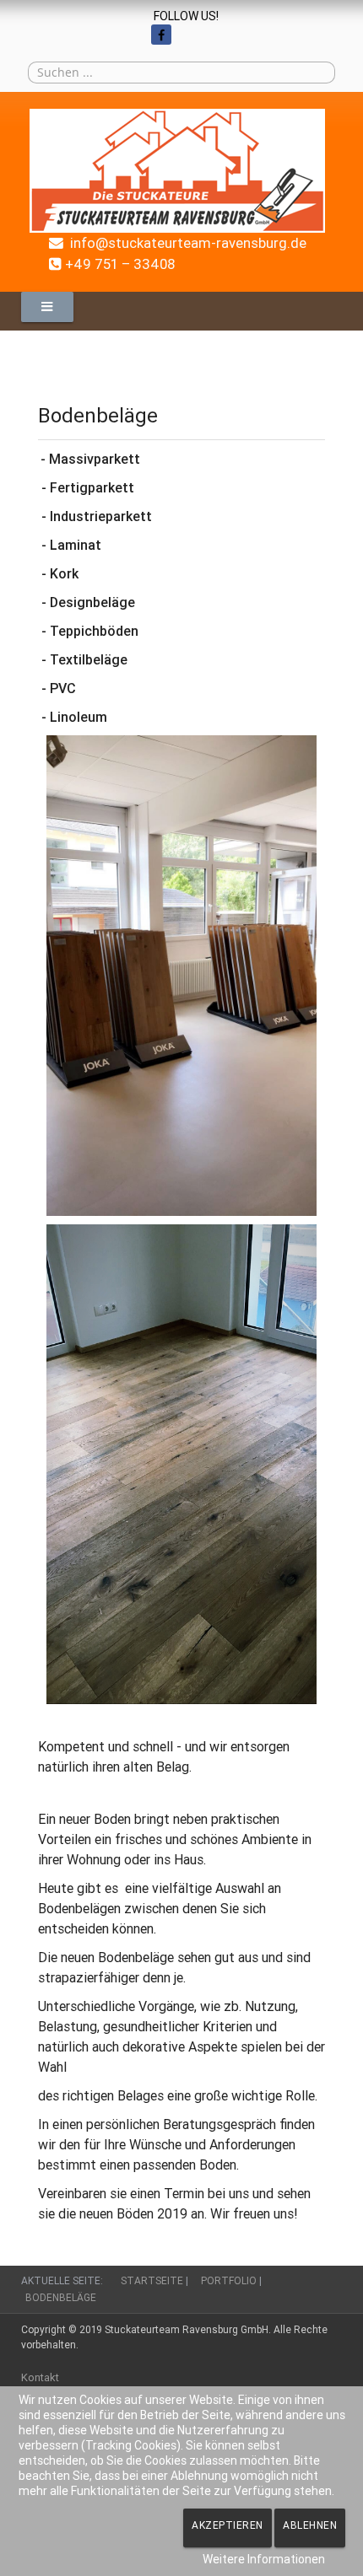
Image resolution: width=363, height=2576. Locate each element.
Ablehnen (310, 2525)
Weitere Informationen (264, 2559)
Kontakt (40, 2377)
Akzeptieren (228, 2525)
